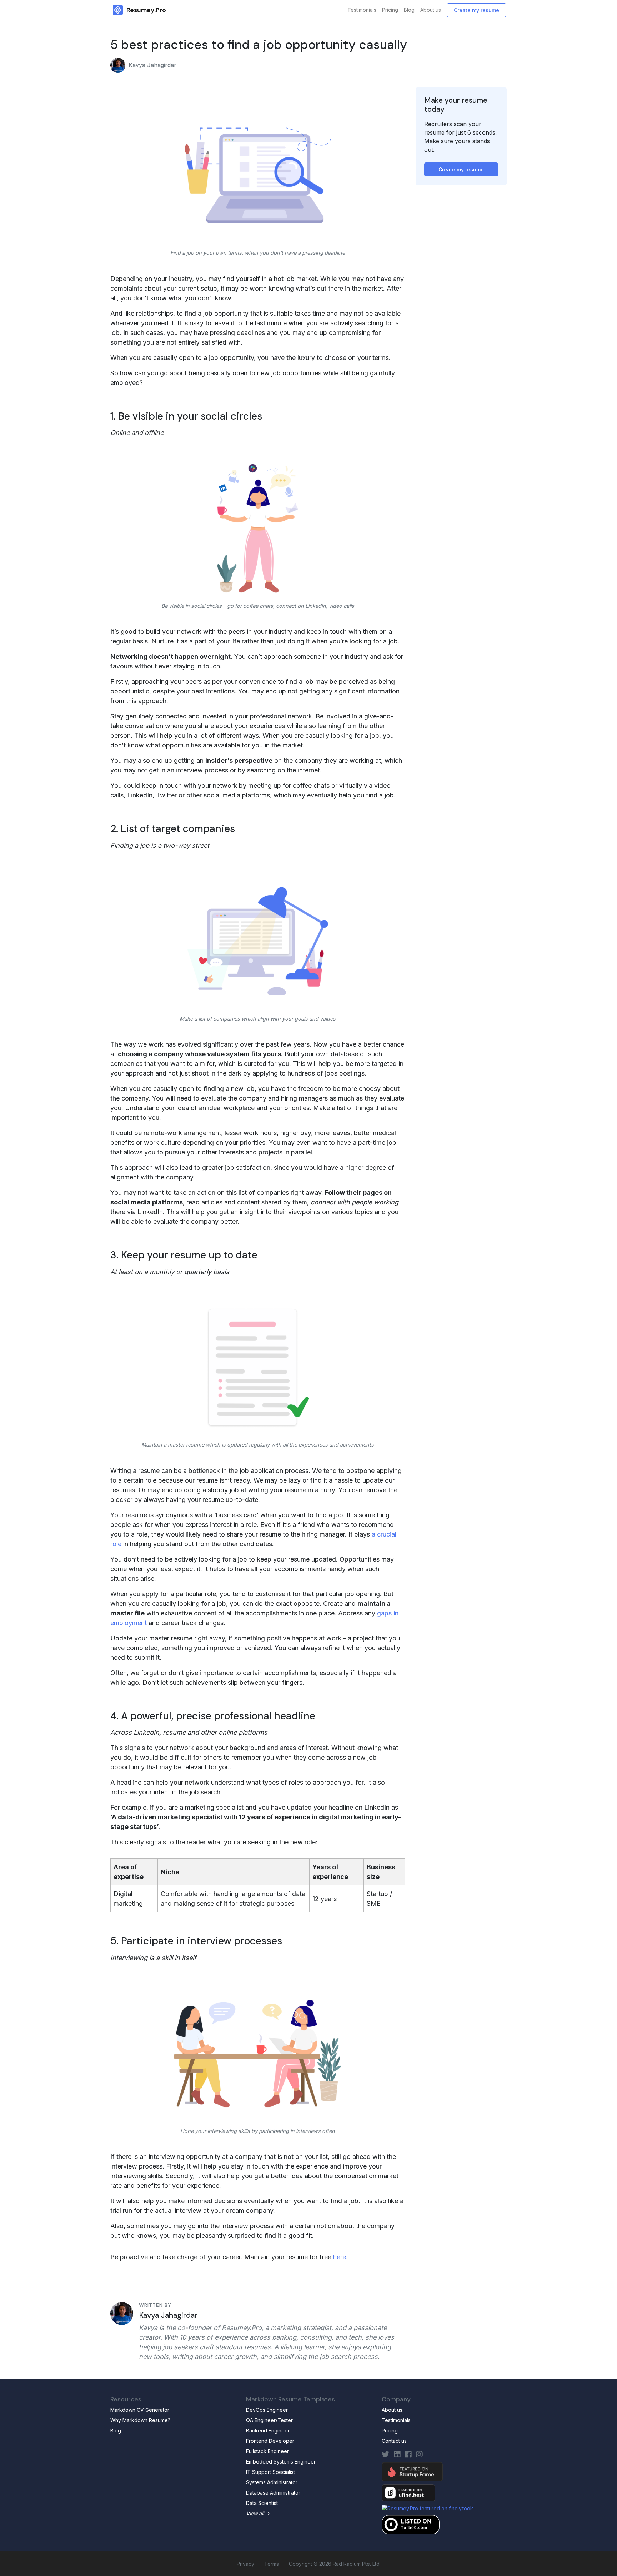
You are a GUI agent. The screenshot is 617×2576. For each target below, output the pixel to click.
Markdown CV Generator (140, 2410)
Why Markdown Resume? (140, 2420)
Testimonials (362, 10)
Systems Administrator (272, 2482)
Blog (409, 10)
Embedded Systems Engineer (281, 2462)
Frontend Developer (270, 2441)
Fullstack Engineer (267, 2451)
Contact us (394, 2441)
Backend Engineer (268, 2430)
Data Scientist (262, 2503)
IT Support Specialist (270, 2472)
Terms (272, 2564)
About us (431, 10)
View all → (258, 2513)
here (340, 2257)
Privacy (245, 2564)
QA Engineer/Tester (269, 2420)
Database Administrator (273, 2493)
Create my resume (476, 10)
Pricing (390, 10)
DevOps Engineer (267, 2410)
